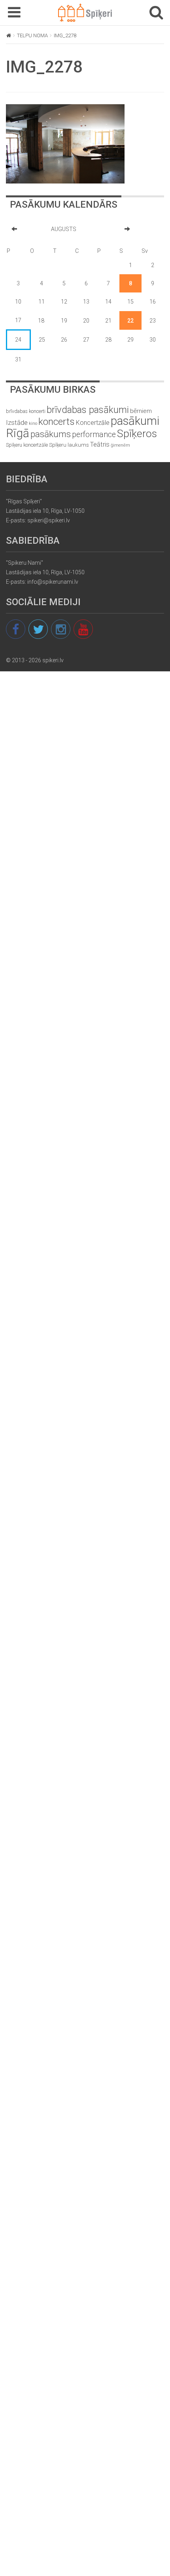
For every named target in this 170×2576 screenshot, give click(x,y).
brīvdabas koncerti (26, 411)
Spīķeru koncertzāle (27, 445)
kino (33, 423)
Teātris (100, 444)
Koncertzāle (93, 423)
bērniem (141, 411)
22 (130, 321)
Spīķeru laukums (69, 445)
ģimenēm (120, 445)
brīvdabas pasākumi (88, 410)
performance (94, 435)
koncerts (57, 421)
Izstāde (17, 422)
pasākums (51, 434)
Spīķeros (137, 433)
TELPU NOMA (32, 35)
